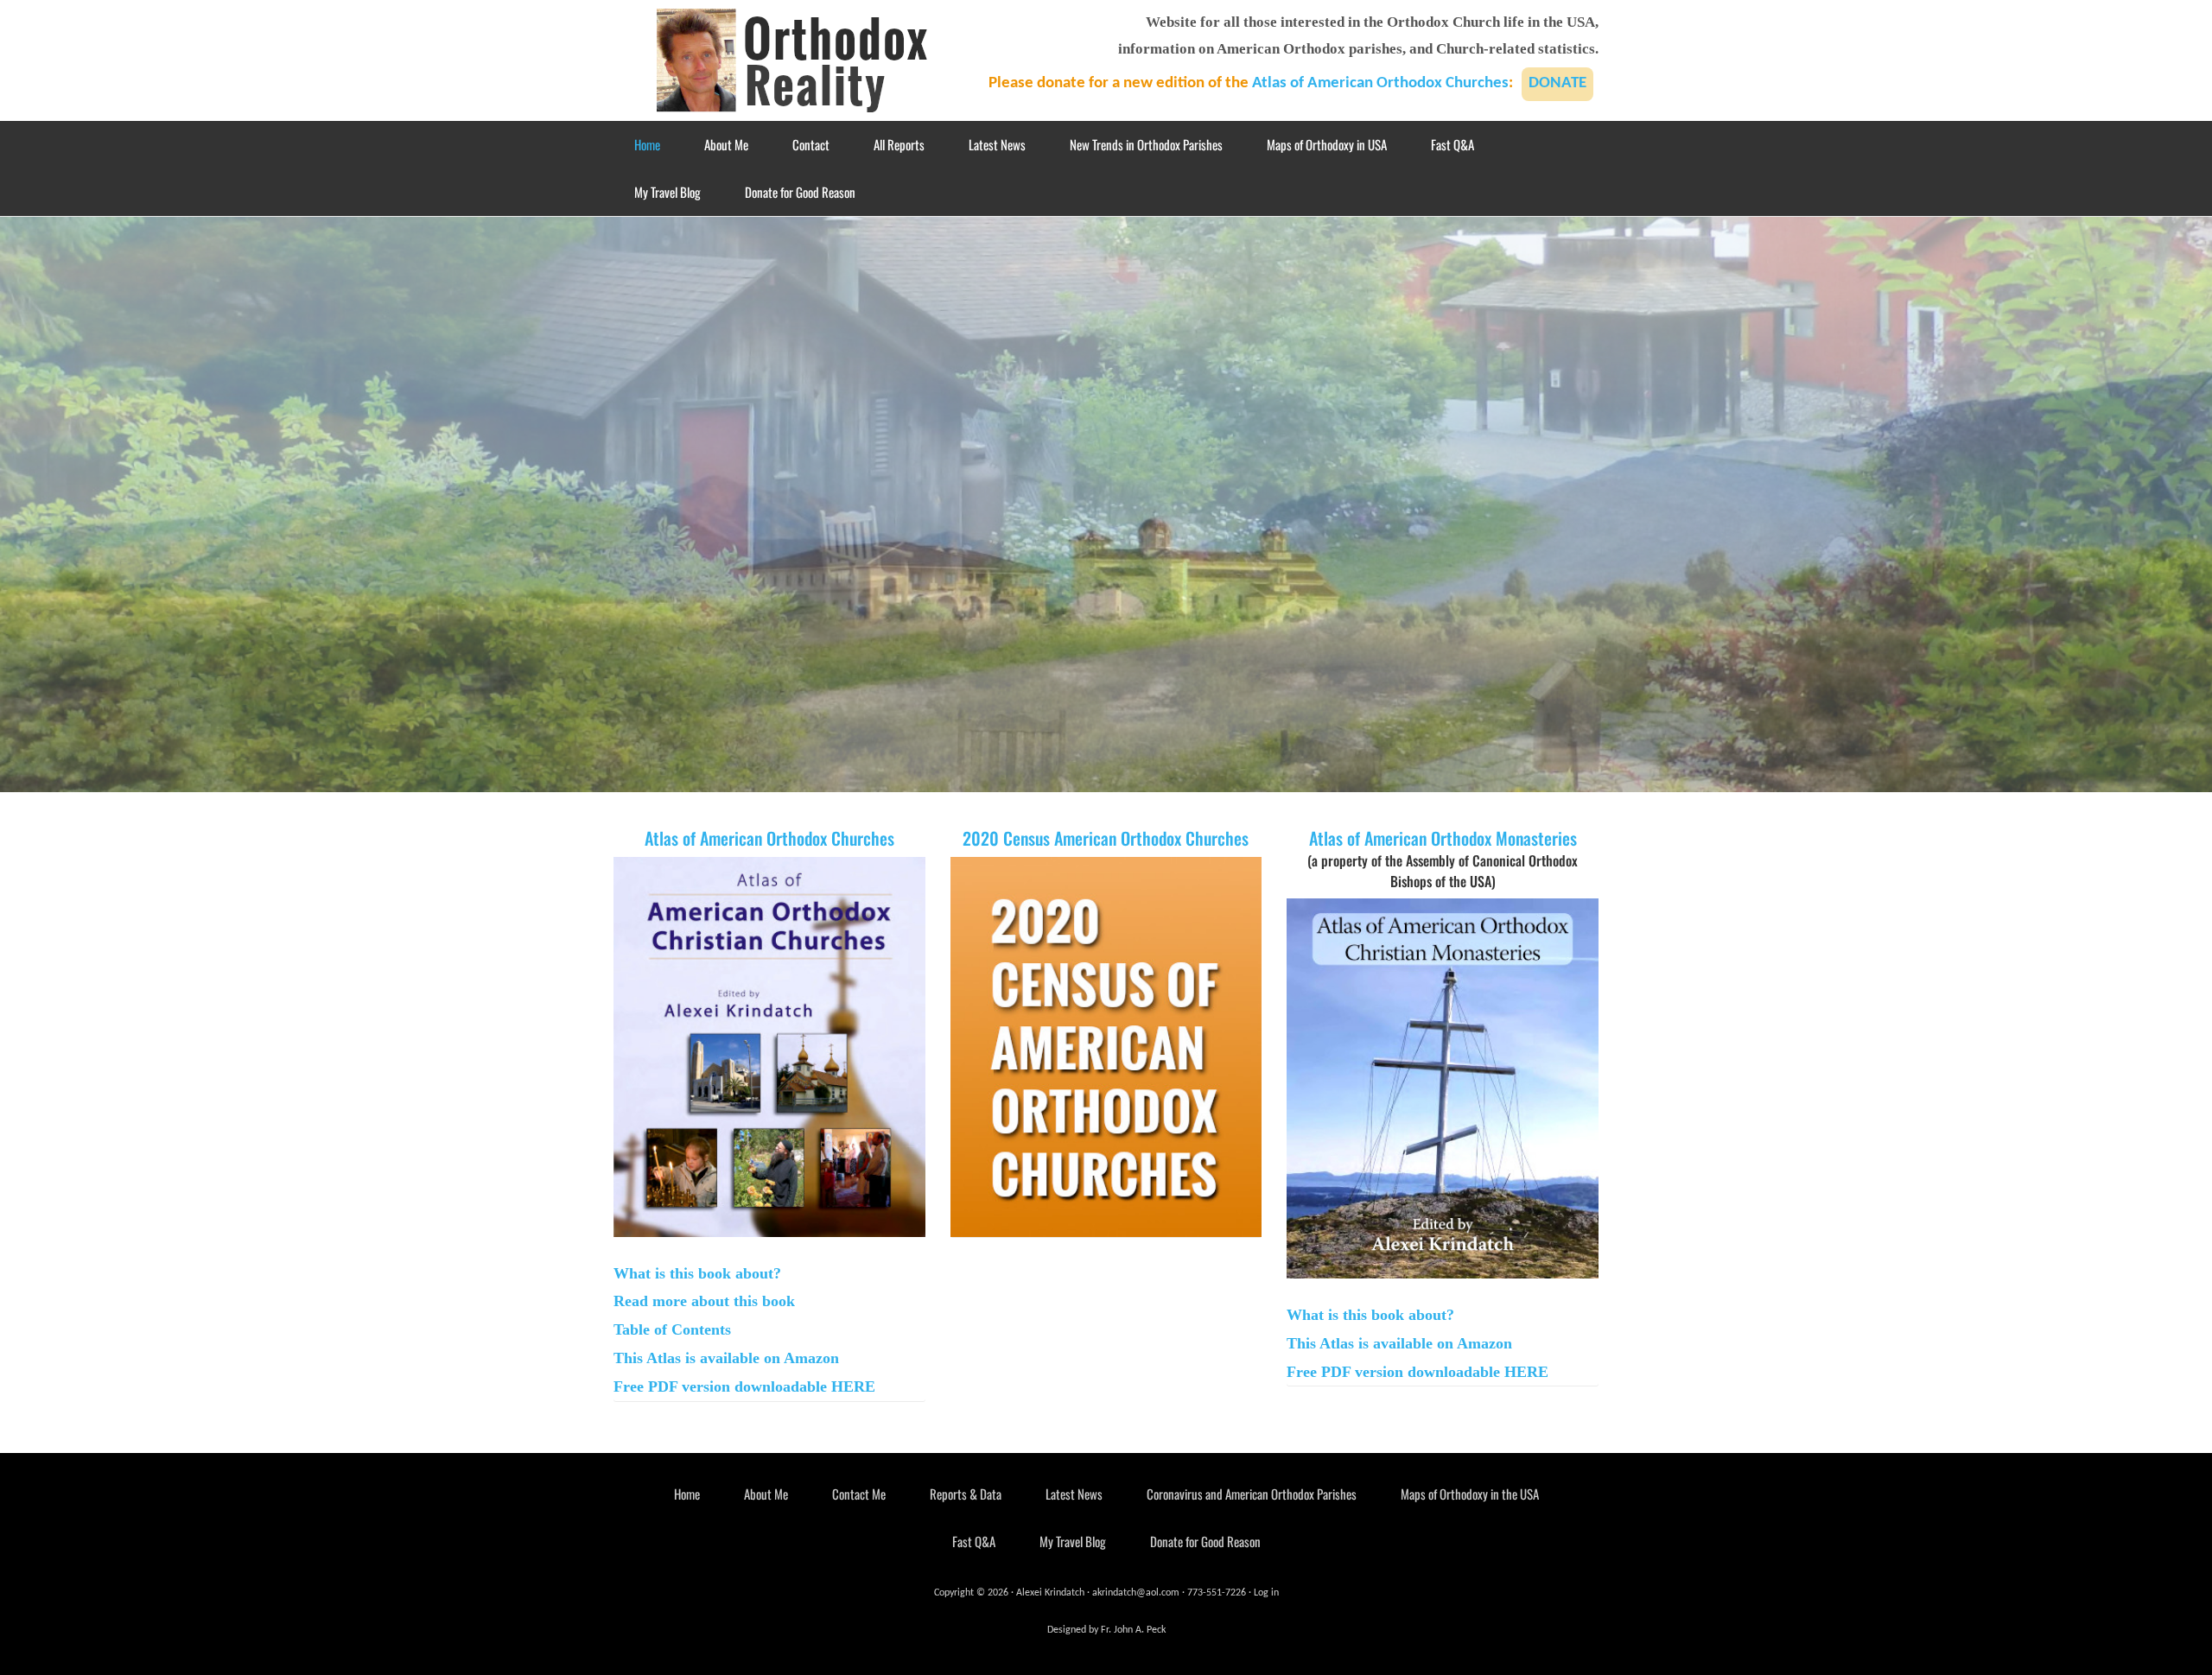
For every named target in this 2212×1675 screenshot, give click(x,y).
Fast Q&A (974, 1541)
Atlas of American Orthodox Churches (1380, 83)
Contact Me (859, 1494)
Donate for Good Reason (1205, 1541)
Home (687, 1494)
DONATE (1557, 83)
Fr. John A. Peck (1133, 1630)
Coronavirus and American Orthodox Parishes (1252, 1494)
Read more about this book (704, 1301)
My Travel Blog (1073, 1541)
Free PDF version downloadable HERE (744, 1386)
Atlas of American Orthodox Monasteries (1443, 838)
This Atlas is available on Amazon (726, 1358)
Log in (1266, 1593)
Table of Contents (672, 1329)
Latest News (1074, 1494)
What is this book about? (697, 1273)
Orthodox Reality (795, 60)
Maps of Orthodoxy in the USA (1470, 1494)
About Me (766, 1494)
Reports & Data (966, 1494)
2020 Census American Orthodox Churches (1106, 838)
